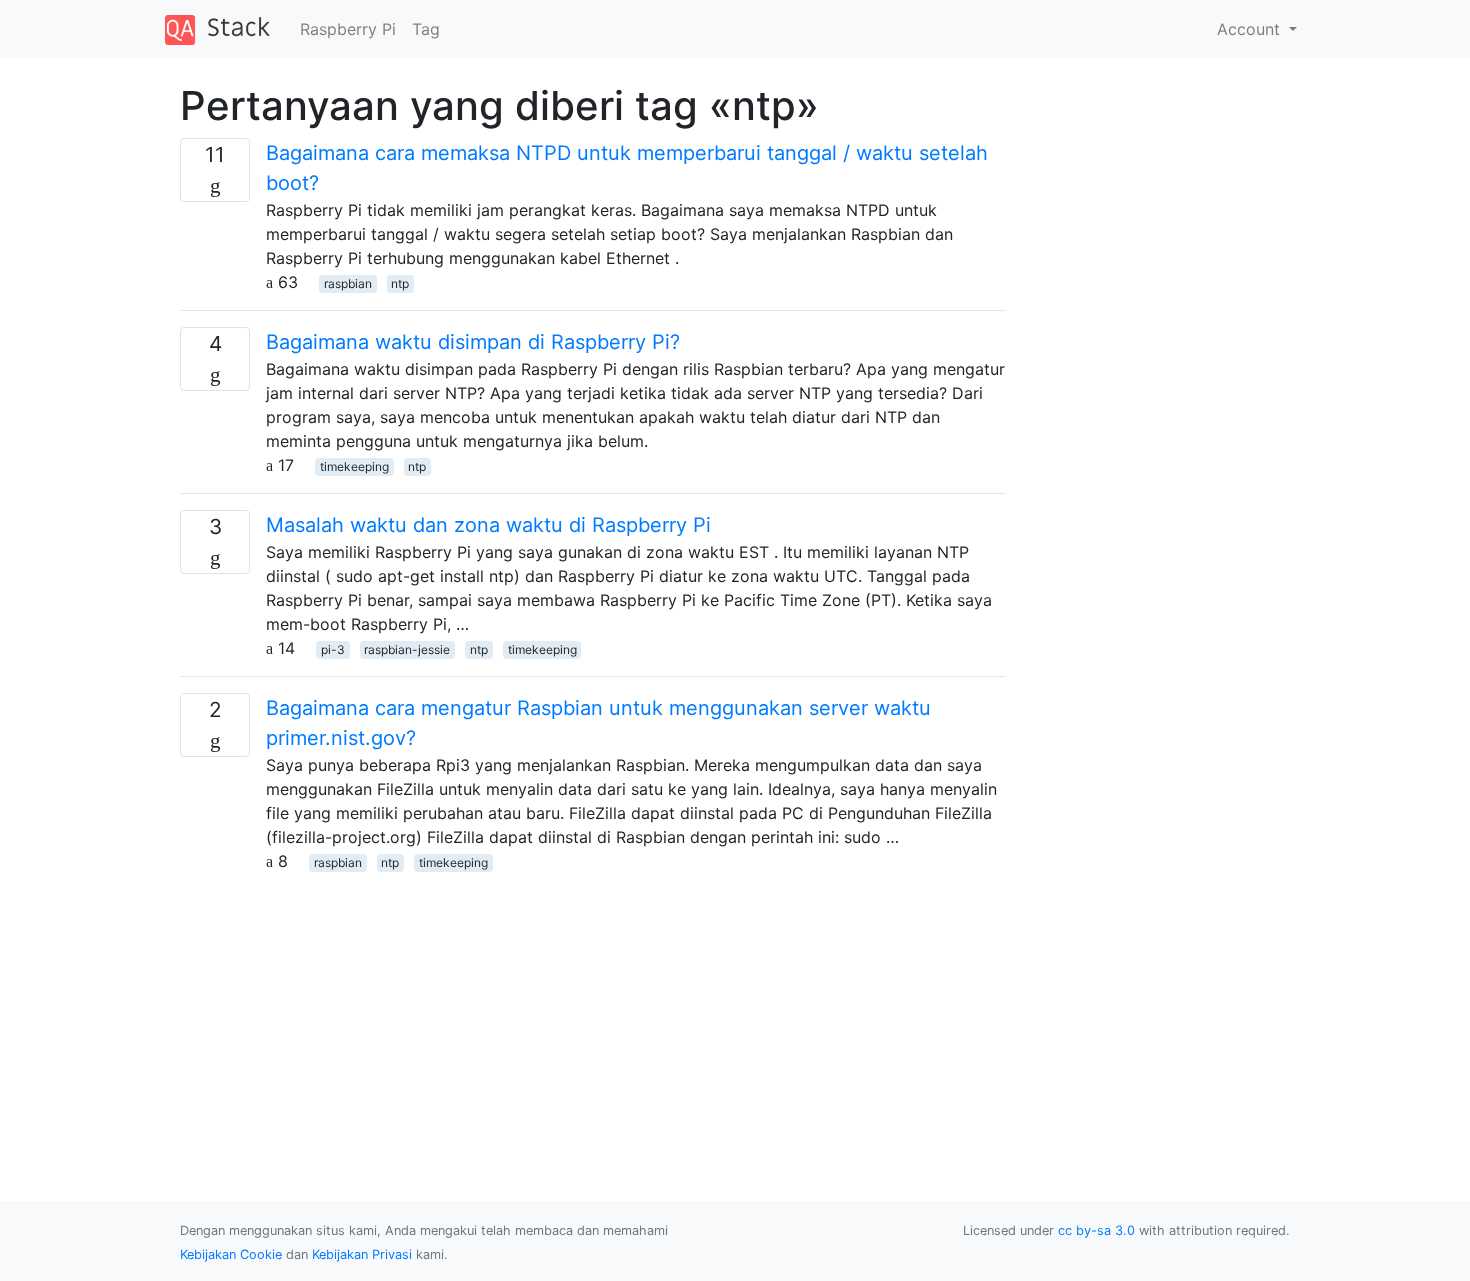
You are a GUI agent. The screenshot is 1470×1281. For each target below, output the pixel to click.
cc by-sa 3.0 (1096, 1230)
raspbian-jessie (407, 649)
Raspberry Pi (348, 29)
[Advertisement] (592, 1013)
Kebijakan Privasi (362, 1254)
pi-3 (333, 649)
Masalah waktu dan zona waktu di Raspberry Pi (488, 525)
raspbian (348, 283)
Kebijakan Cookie (231, 1254)
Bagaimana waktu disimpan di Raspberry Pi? (473, 342)
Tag (426, 29)
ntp (400, 283)
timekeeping (354, 466)
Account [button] (1251, 29)
